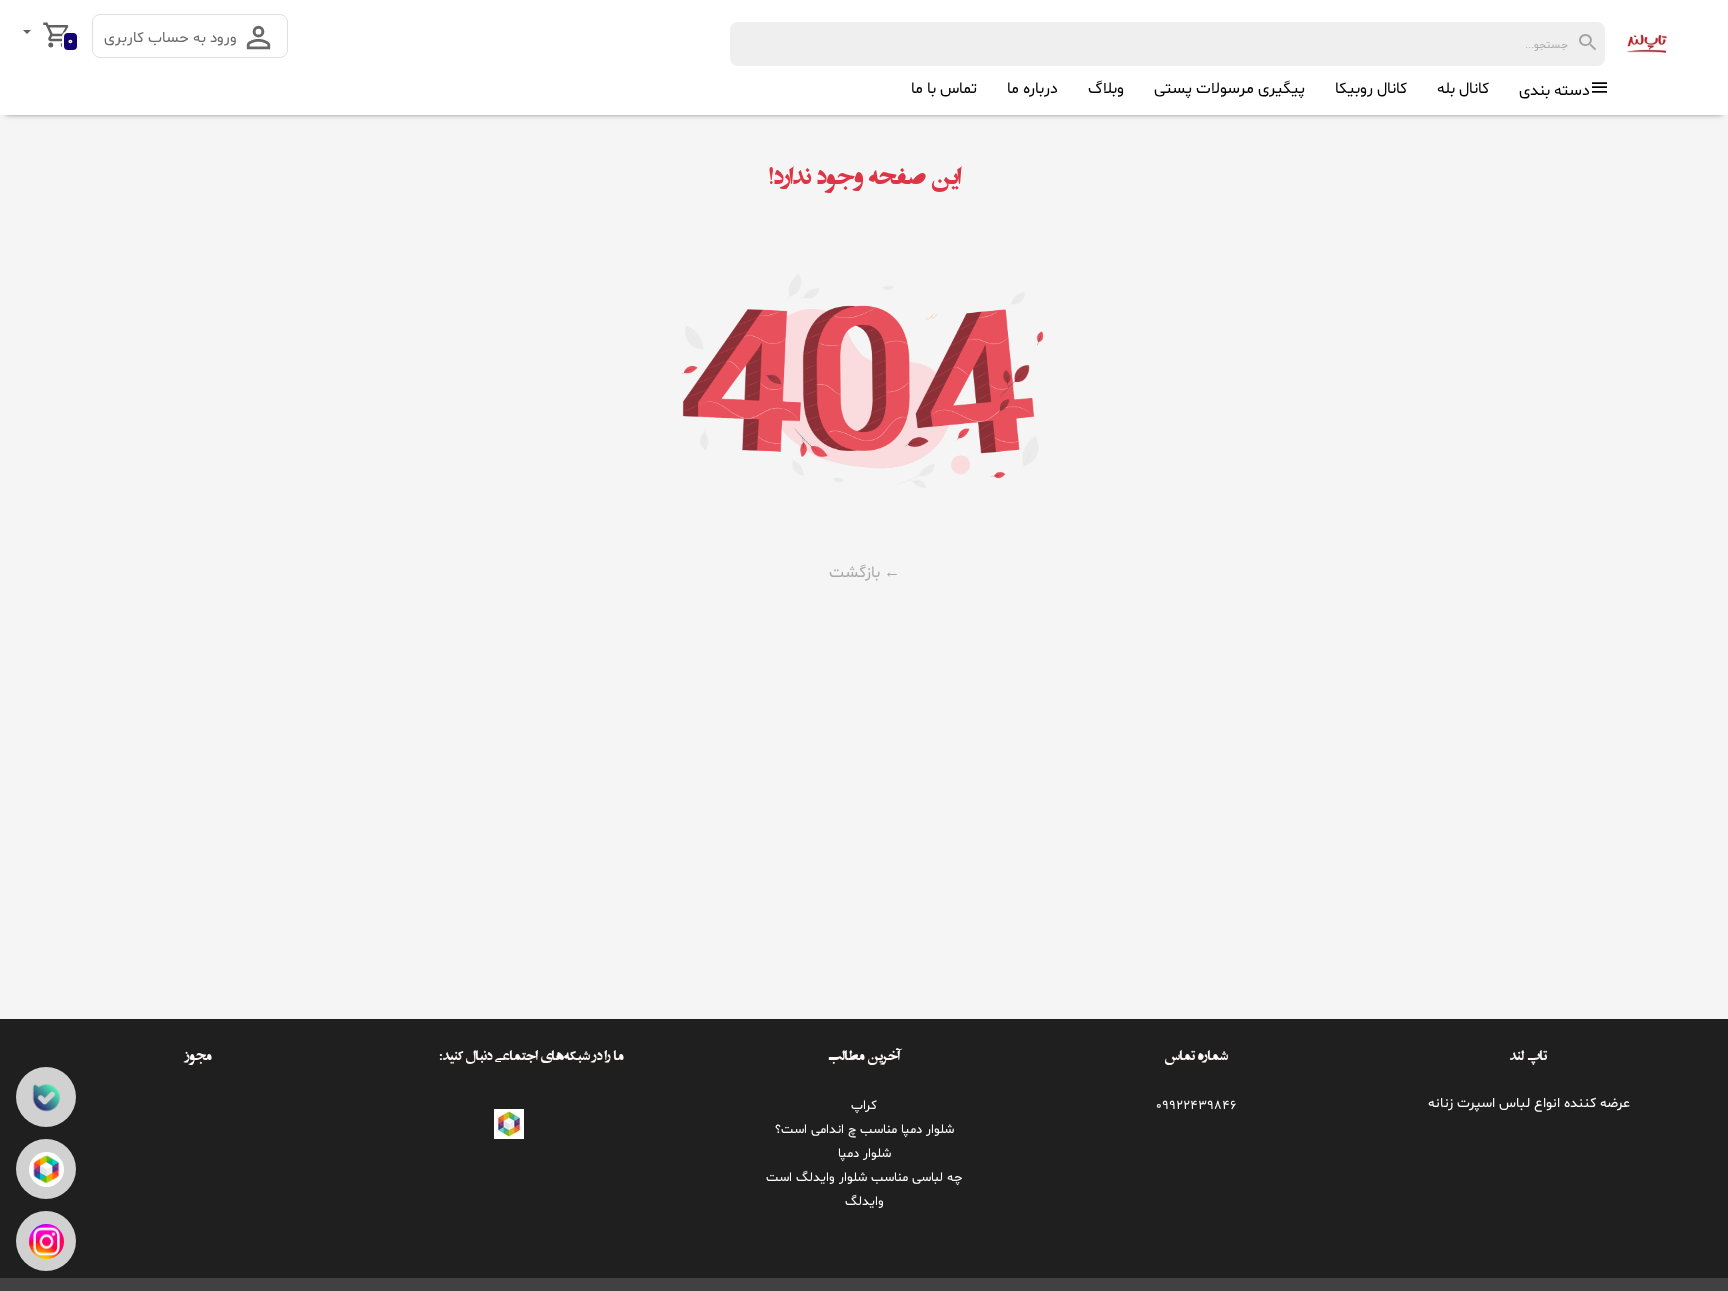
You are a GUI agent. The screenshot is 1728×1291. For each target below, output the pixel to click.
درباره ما (1032, 89)
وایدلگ (864, 1202)
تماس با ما (944, 89)
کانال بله (1463, 89)
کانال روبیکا (1371, 89)
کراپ (864, 1106)
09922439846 (1196, 1106)
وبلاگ (1106, 89)
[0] (29, 34)
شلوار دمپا (864, 1154)
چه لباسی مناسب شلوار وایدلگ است (864, 1178)
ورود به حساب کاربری (172, 38)
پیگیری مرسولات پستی (1229, 89)
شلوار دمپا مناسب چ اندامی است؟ (864, 1130)
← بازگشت (864, 573)
